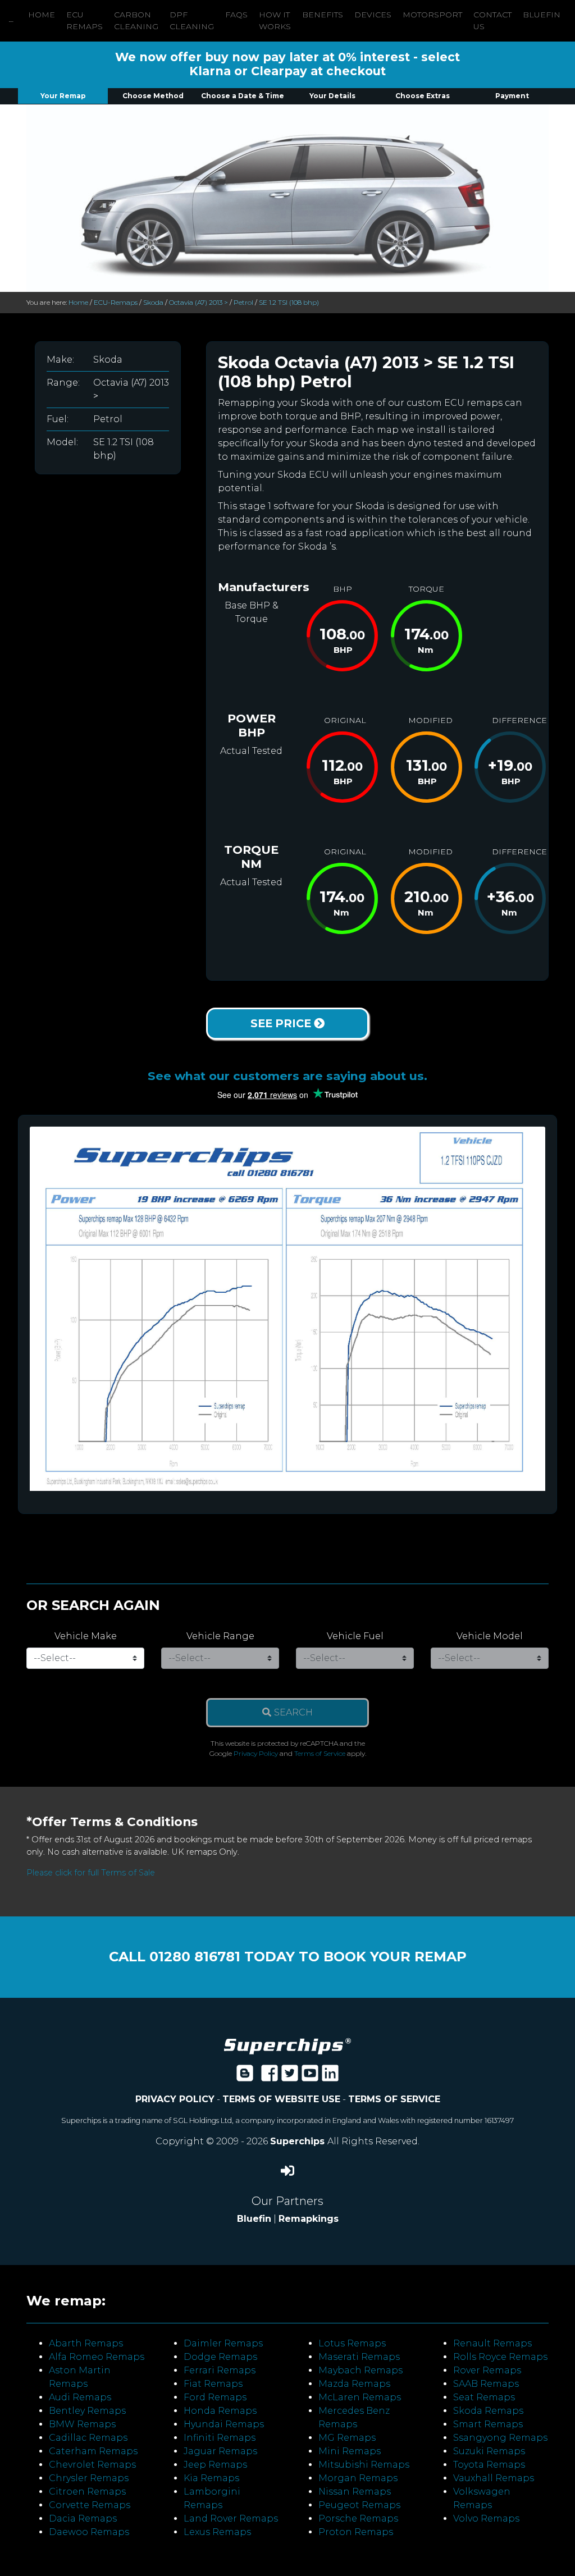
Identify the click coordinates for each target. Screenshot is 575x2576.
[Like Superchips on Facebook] (270, 2077)
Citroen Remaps (87, 2492)
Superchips (299, 2141)
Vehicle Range (220, 1636)
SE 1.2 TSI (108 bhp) (289, 302)
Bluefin (542, 15)
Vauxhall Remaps (494, 2478)
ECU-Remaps (116, 302)
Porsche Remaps (358, 2518)
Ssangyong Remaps (500, 2438)
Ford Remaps (215, 2397)
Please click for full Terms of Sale (91, 1873)
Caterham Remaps (93, 2451)
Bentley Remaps (87, 2411)
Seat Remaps (484, 2397)
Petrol (243, 302)
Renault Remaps (492, 2343)
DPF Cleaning (192, 20)
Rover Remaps (487, 2370)
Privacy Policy (256, 1753)
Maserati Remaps (359, 2357)
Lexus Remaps (217, 2532)
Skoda (153, 302)
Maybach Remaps (360, 2370)
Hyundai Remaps (224, 2424)
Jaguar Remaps (220, 2451)
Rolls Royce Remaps (500, 2357)
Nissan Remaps (355, 2492)
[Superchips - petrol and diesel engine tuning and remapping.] (287, 2045)
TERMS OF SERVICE (394, 2099)
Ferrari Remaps (220, 2370)
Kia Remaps (211, 2478)
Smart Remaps (488, 2424)
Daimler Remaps (223, 2343)
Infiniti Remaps (220, 2438)
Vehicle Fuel (355, 1636)
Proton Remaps (356, 2532)
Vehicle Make (86, 1636)
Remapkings (309, 2219)
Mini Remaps (350, 2451)
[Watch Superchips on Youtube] (310, 2077)
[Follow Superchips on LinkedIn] (330, 2077)
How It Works (275, 20)
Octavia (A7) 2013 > (198, 302)
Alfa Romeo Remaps (97, 2357)
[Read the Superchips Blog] (245, 2077)
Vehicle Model (490, 1636)
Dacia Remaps (83, 2518)
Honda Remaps (220, 2411)
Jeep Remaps (215, 2465)
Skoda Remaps (488, 2411)
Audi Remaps (80, 2397)
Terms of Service (320, 1753)
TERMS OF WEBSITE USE (281, 2099)
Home (42, 15)
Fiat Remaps (213, 2384)
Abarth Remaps (86, 2343)
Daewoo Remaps (89, 2532)
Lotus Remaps (352, 2343)
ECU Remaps (85, 20)
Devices (373, 15)
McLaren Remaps (360, 2397)
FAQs (236, 15)
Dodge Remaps (220, 2357)
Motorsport (432, 15)
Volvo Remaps (486, 2518)
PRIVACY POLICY (175, 2099)
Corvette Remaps (90, 2505)
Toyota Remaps (489, 2465)
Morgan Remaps (358, 2478)
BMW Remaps (82, 2424)
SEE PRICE (282, 1023)
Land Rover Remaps (231, 2518)
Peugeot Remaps (359, 2505)
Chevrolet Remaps (92, 2465)
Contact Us (492, 20)
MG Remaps (347, 2438)
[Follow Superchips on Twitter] (290, 2077)
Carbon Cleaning (136, 20)
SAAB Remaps (486, 2384)
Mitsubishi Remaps (364, 2465)
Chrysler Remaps (89, 2478)
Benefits (323, 15)
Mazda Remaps (354, 2384)
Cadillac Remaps (88, 2438)
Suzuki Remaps (489, 2451)
